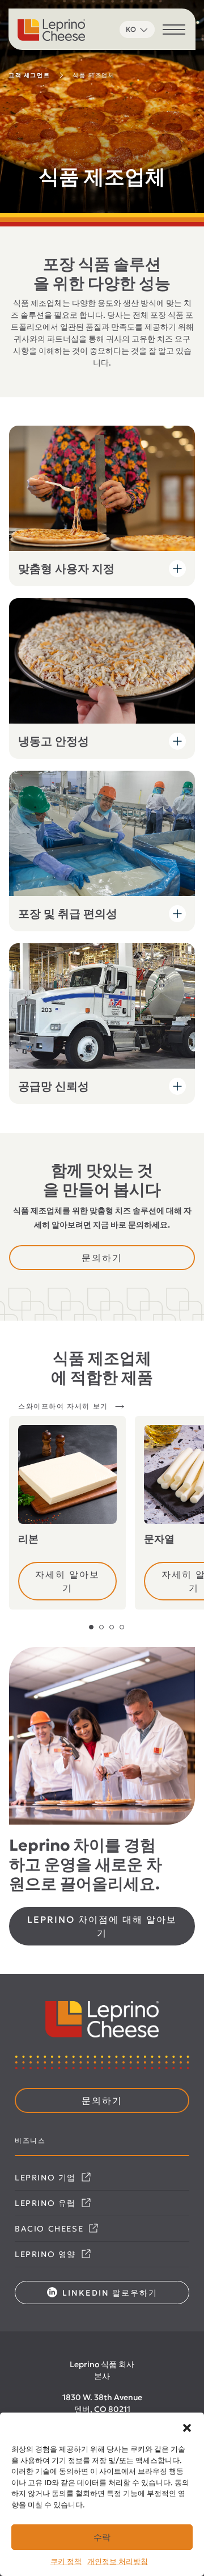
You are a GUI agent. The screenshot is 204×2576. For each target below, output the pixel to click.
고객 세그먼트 (29, 75)
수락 (102, 2537)
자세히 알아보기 (67, 1581)
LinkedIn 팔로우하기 (109, 2293)
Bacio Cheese (51, 2229)
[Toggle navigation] (174, 31)
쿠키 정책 (66, 2562)
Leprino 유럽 (47, 2203)
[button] (187, 2427)
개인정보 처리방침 (118, 2562)
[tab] (91, 1627)
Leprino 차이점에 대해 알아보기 (102, 1926)
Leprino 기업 (47, 2178)
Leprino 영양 (47, 2254)
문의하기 (102, 1258)
